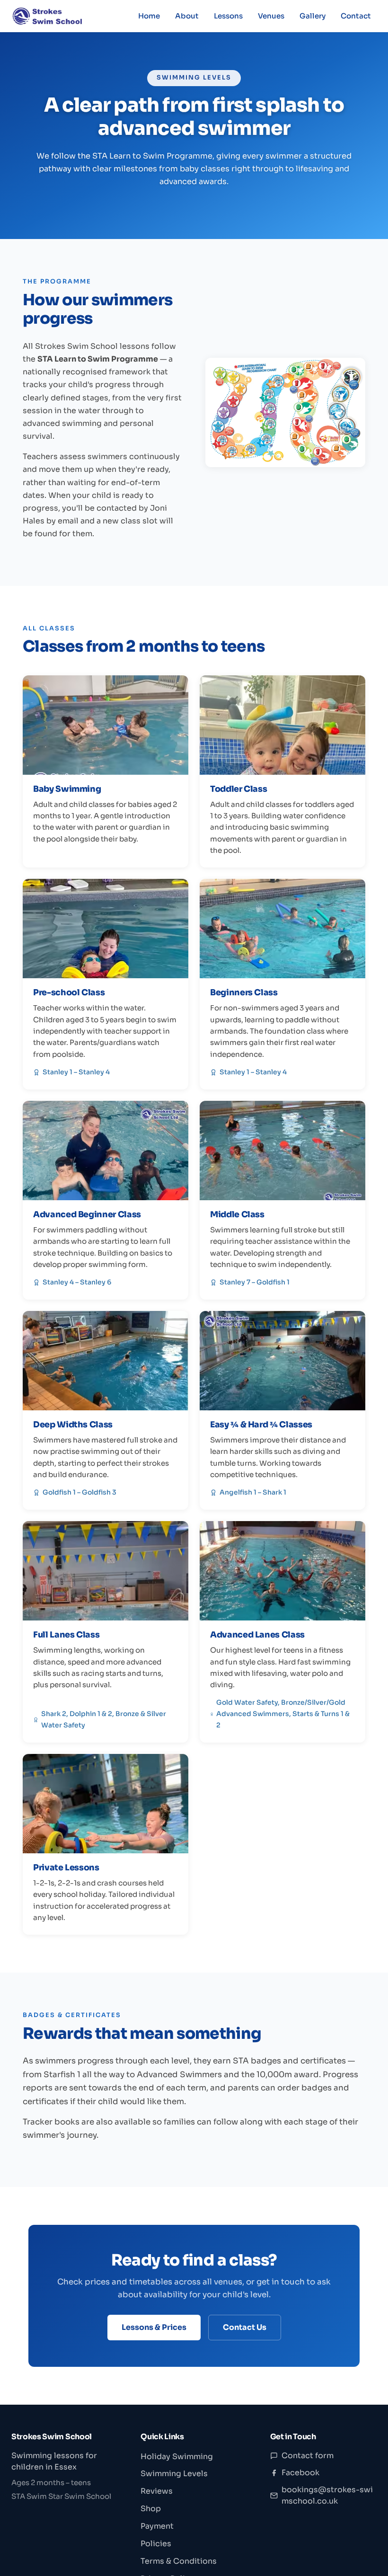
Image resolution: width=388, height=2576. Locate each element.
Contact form (308, 2456)
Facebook (300, 2473)
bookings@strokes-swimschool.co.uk (327, 2495)
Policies (156, 2544)
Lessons (228, 16)
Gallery (313, 16)
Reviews (157, 2491)
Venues (271, 16)
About (187, 16)
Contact (356, 16)
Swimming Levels (174, 2474)
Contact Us (245, 2327)
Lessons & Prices (154, 2327)
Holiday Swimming (177, 2456)
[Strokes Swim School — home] (47, 16)
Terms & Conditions (179, 2561)
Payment (157, 2526)
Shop (151, 2509)
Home (149, 16)
